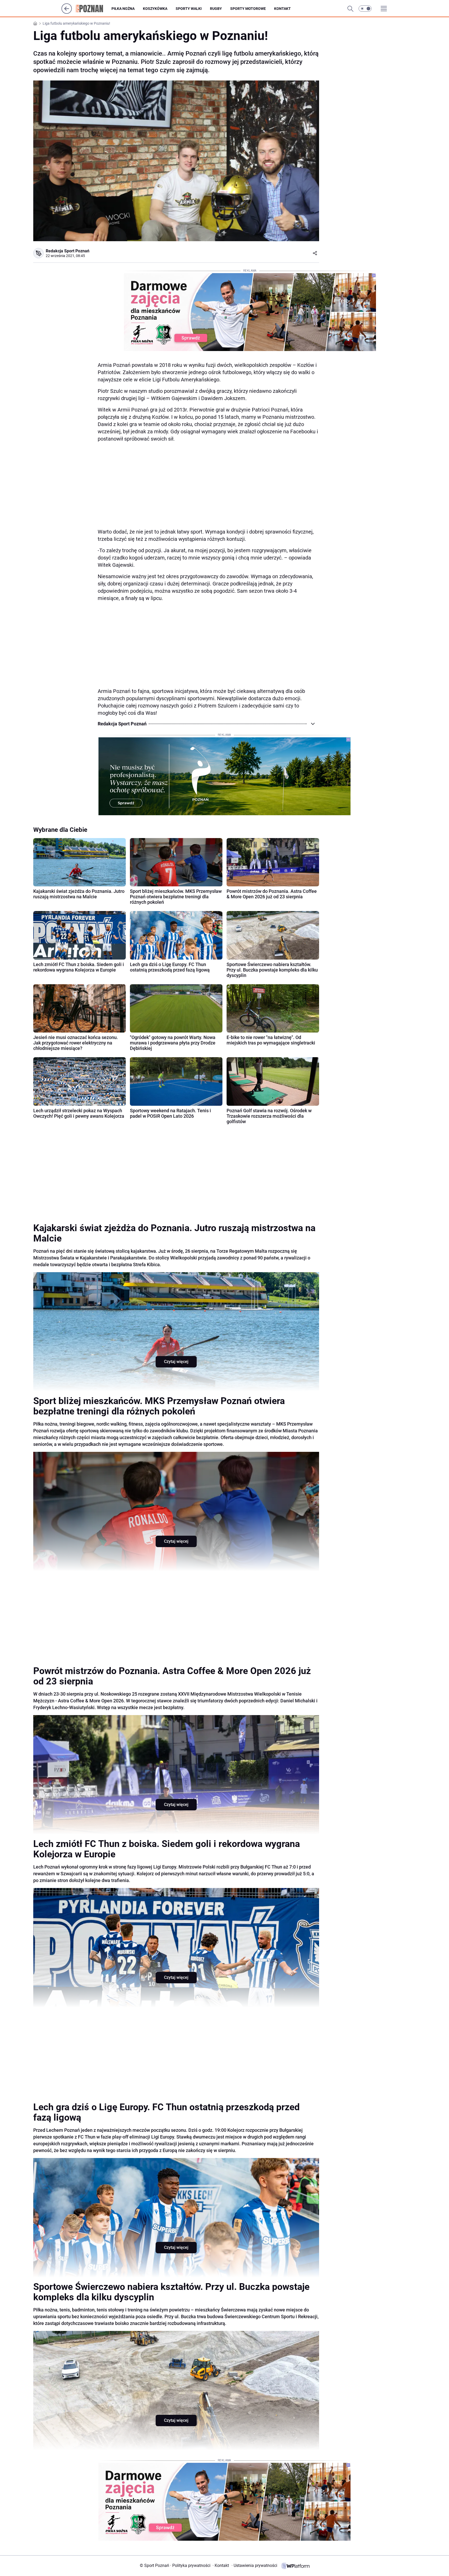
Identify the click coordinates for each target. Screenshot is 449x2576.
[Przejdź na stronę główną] (67, 12)
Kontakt (282, 9)
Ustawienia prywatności (254, 2565)
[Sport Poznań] (94, 9)
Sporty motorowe (248, 9)
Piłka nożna (123, 9)
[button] (365, 9)
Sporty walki (189, 9)
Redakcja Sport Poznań (68, 251)
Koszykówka (155, 9)
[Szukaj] (350, 9)
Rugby (216, 9)
